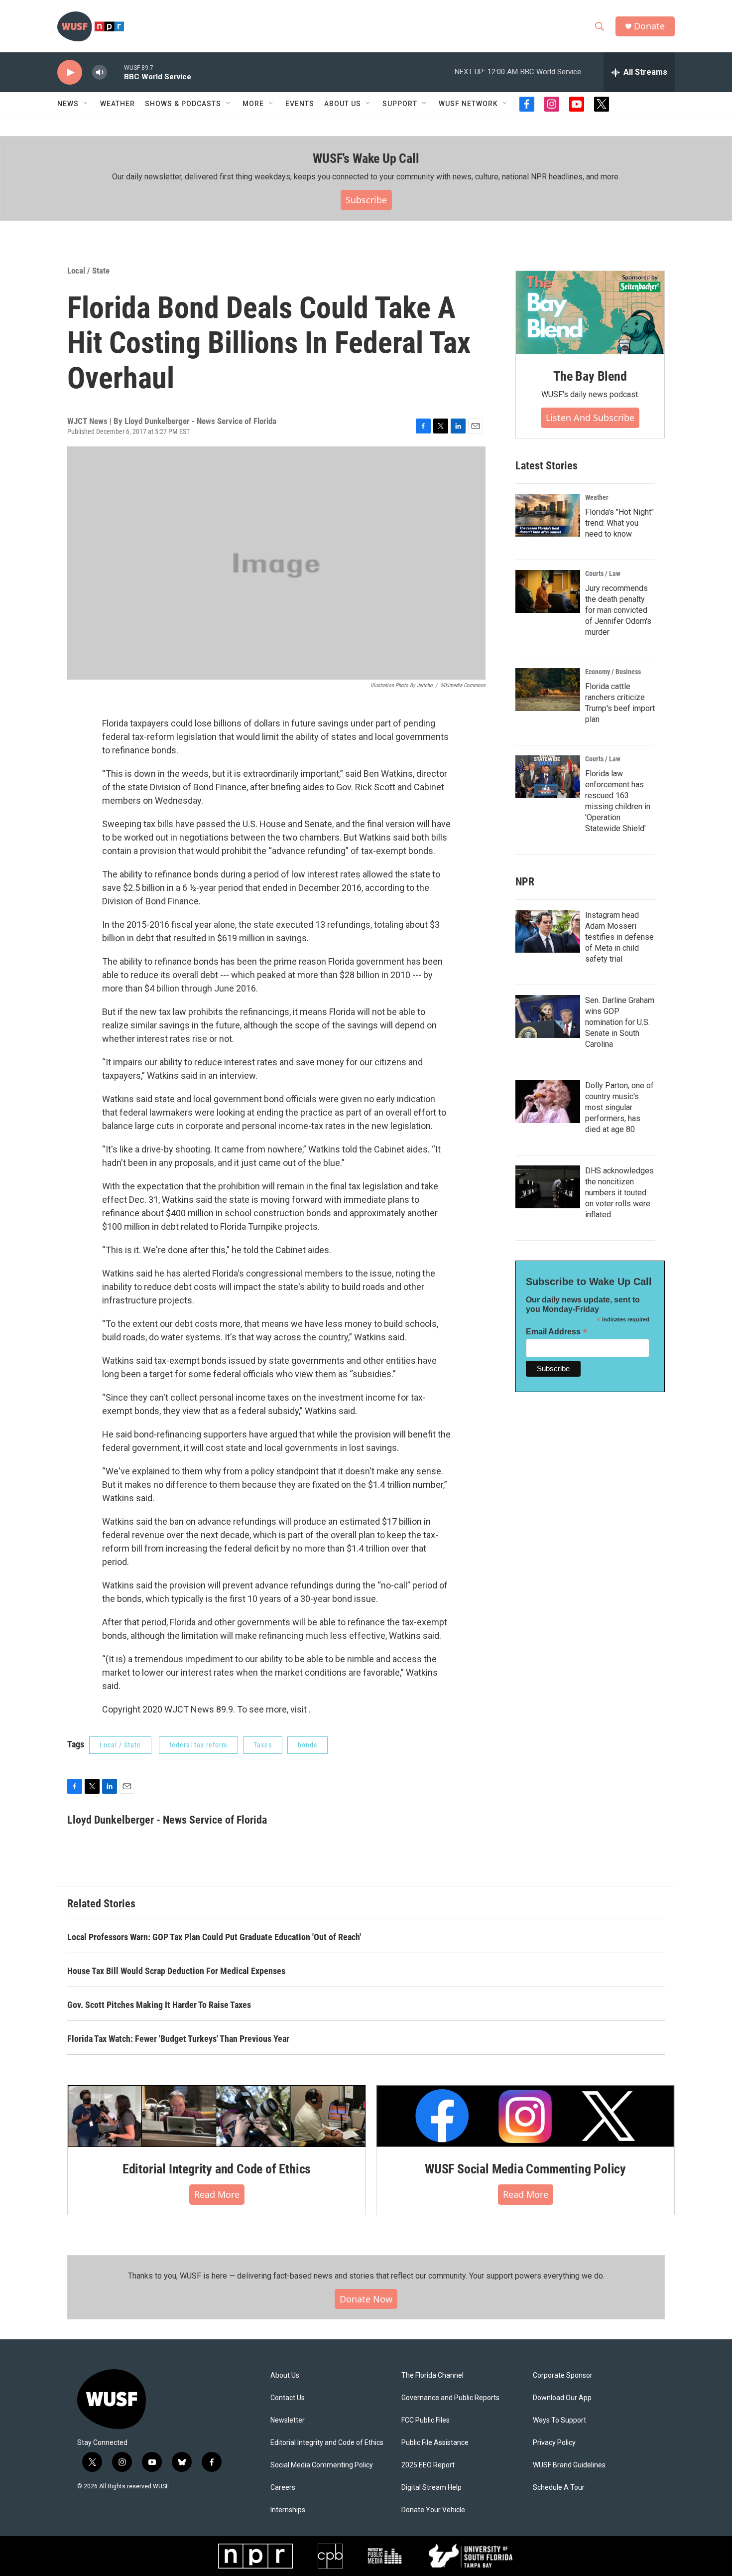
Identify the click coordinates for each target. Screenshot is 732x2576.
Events (300, 104)
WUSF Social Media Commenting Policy (525, 2169)
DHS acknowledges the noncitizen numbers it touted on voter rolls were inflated (619, 1193)
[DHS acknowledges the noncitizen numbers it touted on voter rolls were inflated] (548, 1187)
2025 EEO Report (428, 2465)
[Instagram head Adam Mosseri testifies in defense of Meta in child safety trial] (548, 931)
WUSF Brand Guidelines (569, 2465)
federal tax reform (198, 1745)
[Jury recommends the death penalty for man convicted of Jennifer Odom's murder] (548, 591)
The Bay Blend (590, 376)
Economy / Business (613, 672)
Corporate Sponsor (563, 2375)
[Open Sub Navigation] (86, 104)
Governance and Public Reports (450, 2398)
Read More (217, 2194)
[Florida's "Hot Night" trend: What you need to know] (548, 515)
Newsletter (288, 2420)
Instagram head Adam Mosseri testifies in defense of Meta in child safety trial (619, 937)
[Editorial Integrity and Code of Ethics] (217, 2116)
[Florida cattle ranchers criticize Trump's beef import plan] (548, 690)
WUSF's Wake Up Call (366, 158)
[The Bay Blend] (590, 313)
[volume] (100, 72)
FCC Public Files (426, 2420)
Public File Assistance (435, 2443)
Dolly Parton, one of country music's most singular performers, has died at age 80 (619, 1107)
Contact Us (288, 2398)
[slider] (116, 72)
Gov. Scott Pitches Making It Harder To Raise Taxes (159, 2005)
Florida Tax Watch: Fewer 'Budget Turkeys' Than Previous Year (178, 2039)
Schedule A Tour (559, 2488)
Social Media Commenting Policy (322, 2465)
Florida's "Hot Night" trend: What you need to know (619, 523)
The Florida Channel (432, 2375)
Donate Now (366, 2299)
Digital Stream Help (431, 2488)
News (68, 104)
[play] (70, 72)
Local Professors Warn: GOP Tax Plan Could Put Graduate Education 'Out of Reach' (214, 1937)
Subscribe (366, 200)
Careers (283, 2488)
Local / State (88, 271)
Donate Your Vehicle (433, 2510)
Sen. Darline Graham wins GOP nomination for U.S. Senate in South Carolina (620, 1022)
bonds (307, 1745)
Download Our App (562, 2398)
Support (400, 104)
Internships (288, 2510)
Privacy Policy (554, 2443)
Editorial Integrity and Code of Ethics (217, 2169)
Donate (649, 26)
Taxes (263, 1745)
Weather (118, 104)
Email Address (557, 1332)
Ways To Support (559, 2420)
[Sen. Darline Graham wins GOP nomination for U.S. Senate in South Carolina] (548, 1016)
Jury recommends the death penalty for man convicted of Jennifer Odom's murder (618, 610)
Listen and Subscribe (590, 418)
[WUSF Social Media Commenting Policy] (525, 2116)
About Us (285, 2375)
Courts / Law (603, 573)
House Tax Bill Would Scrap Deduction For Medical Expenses (176, 1971)
